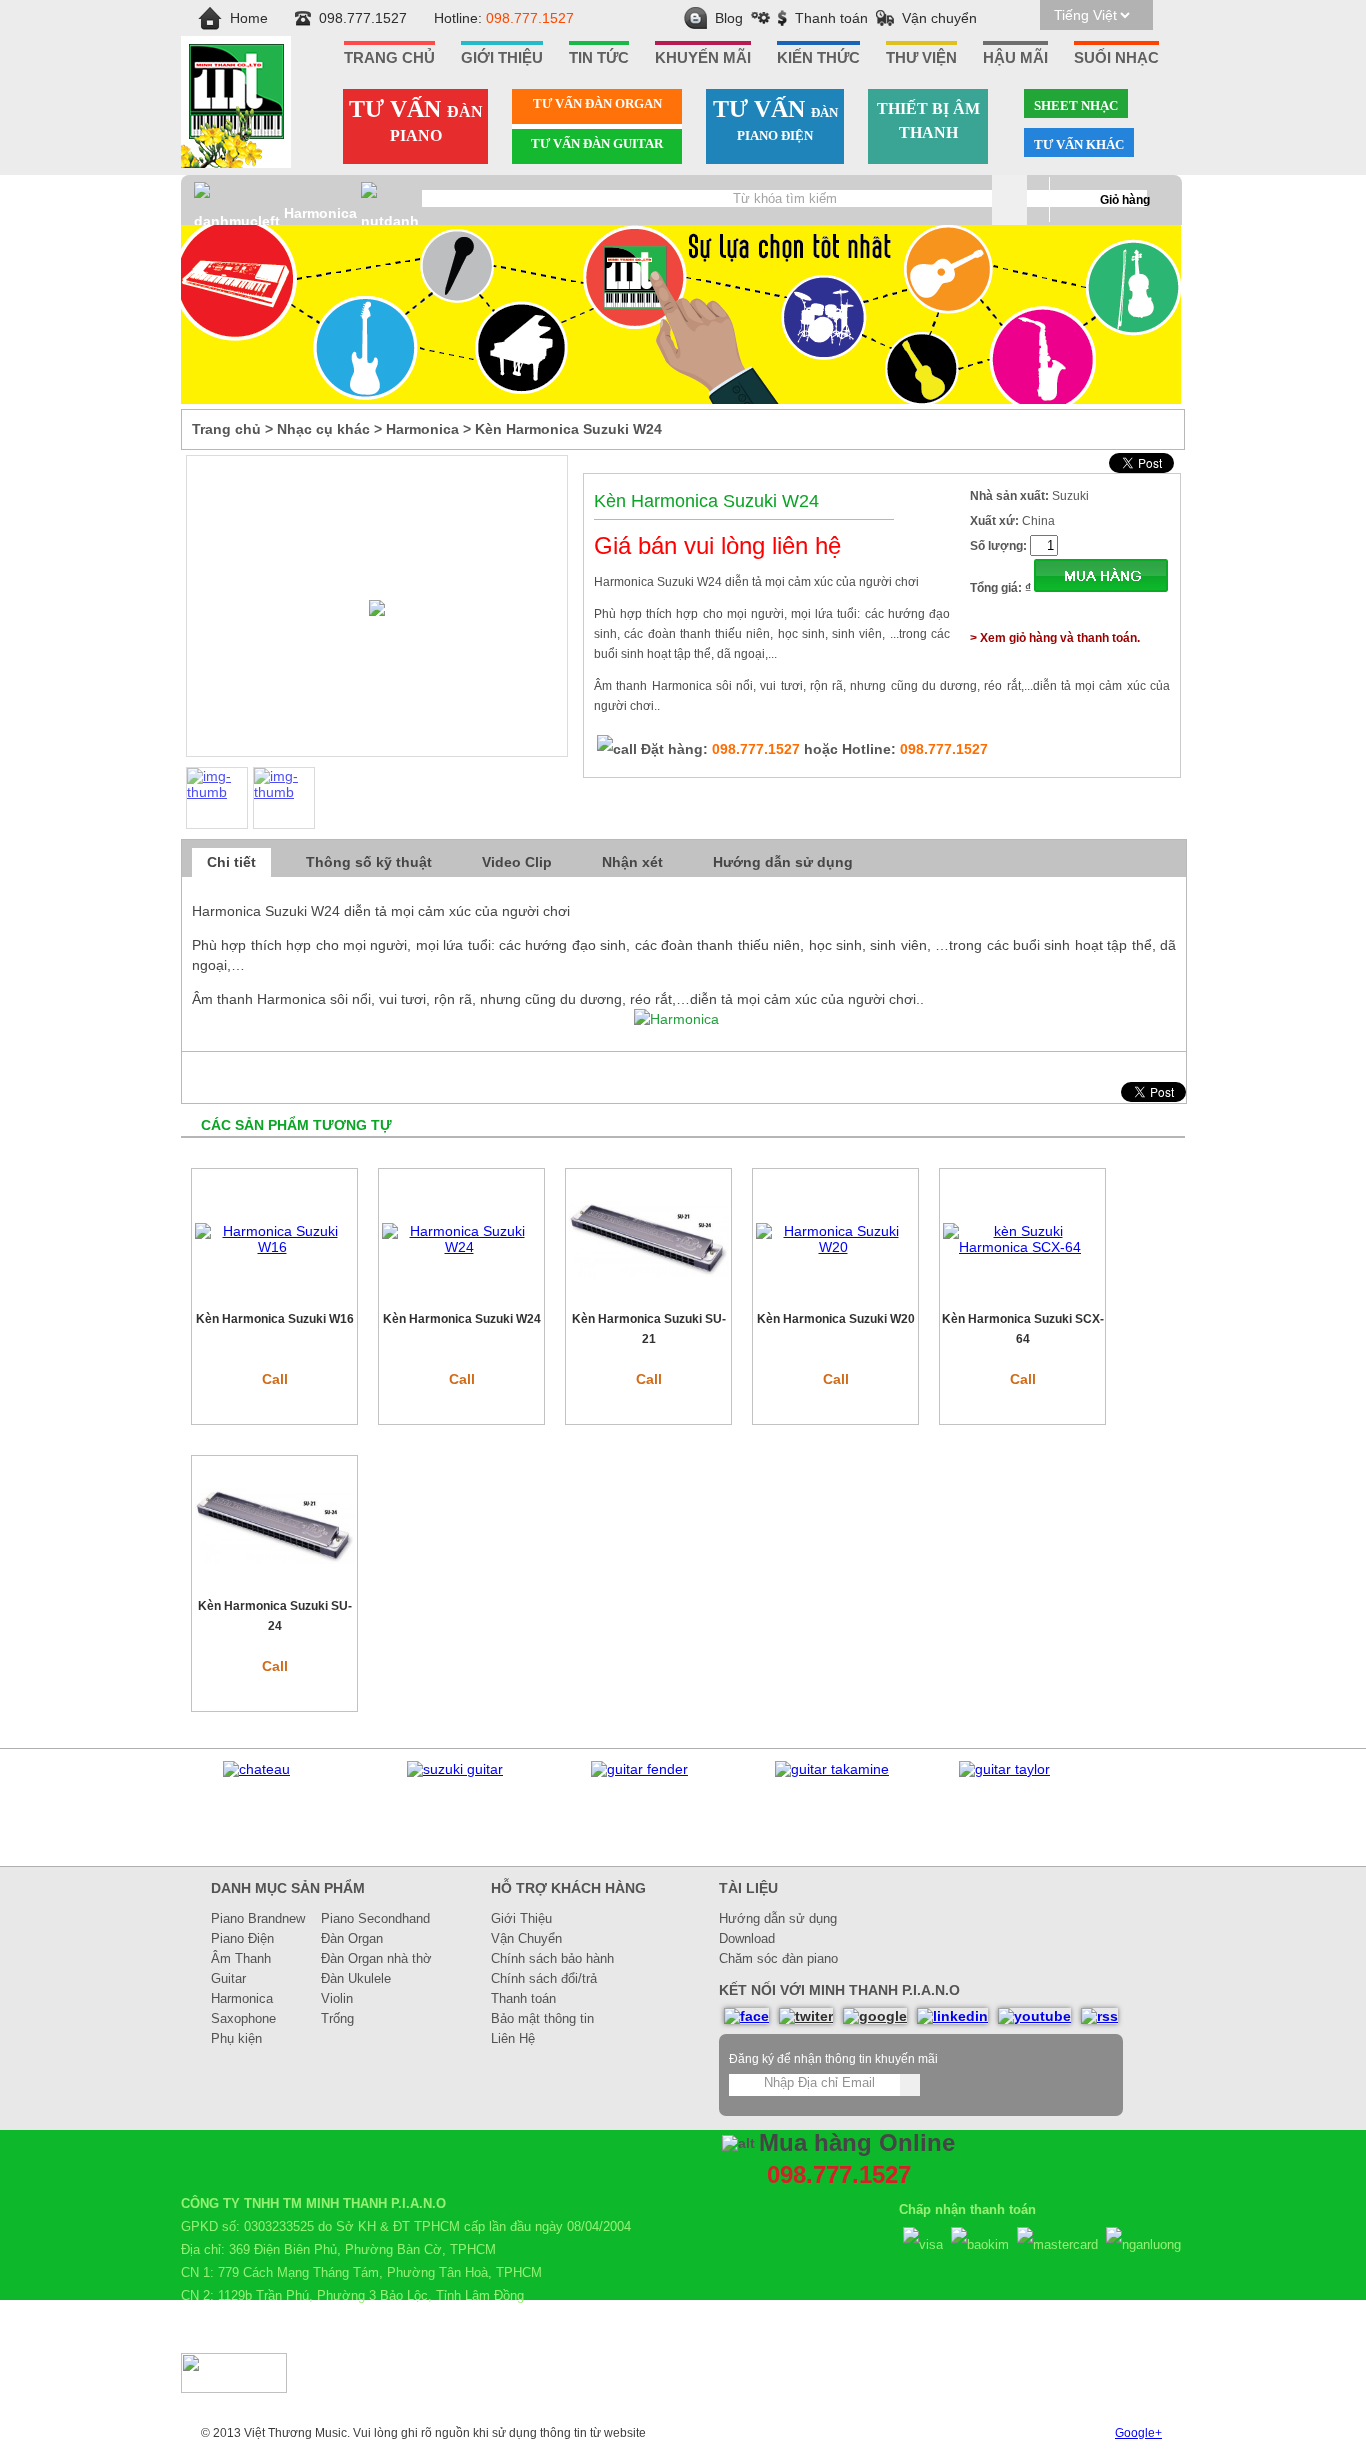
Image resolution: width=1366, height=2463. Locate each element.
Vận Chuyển (526, 1938)
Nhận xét (632, 862)
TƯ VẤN (416, 120)
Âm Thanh (241, 1958)
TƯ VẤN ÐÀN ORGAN (597, 103)
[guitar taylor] (1004, 1769)
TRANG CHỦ (389, 58)
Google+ (1138, 2433)
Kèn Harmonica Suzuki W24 (462, 1319)
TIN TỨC (599, 58)
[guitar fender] (639, 1769)
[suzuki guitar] (455, 1769)
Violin (337, 1998)
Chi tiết (231, 862)
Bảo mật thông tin (542, 2018)
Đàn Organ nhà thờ (376, 1958)
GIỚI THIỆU (502, 58)
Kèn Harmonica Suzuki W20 (836, 1319)
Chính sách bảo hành (552, 1958)
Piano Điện (242, 1938)
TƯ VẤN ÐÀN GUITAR (597, 143)
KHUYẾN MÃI (703, 58)
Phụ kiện (236, 2038)
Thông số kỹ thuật (369, 862)
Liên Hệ (513, 2038)
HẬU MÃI (1015, 58)
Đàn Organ (352, 1938)
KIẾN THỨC (818, 58)
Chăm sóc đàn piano (778, 1958)
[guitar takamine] (832, 1769)
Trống (337, 2018)
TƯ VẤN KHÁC (1079, 144)
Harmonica (320, 213)
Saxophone (243, 2018)
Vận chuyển (939, 18)
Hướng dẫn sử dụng (783, 862)
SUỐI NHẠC (1116, 58)
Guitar (228, 1978)
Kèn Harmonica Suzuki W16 (275, 1319)
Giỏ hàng (1125, 200)
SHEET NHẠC (1076, 105)
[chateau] (256, 1769)
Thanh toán (831, 18)
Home (249, 18)
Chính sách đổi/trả (544, 1978)
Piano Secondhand (375, 1918)
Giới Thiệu (521, 1918)
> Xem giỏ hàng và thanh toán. (1055, 638)
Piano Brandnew (258, 1918)
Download (747, 1938)
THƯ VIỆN (921, 58)
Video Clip (517, 862)
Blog (729, 18)
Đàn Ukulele (356, 1978)
